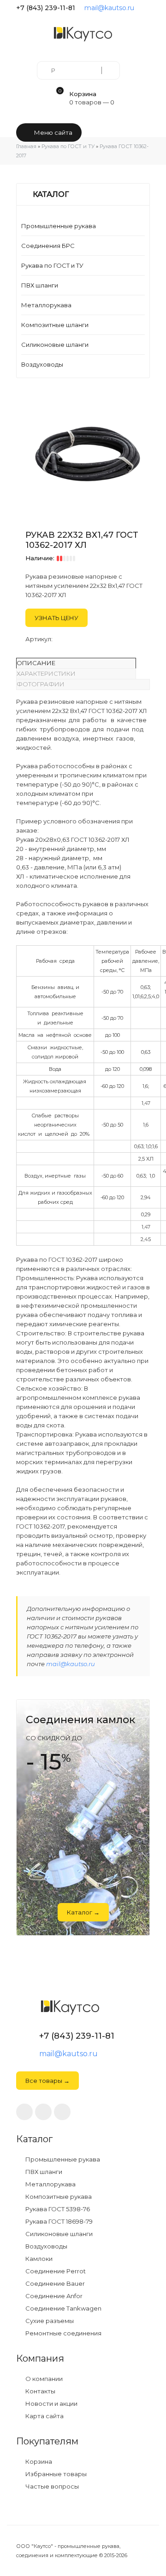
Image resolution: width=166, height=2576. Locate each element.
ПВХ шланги (40, 285)
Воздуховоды (42, 364)
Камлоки (38, 2259)
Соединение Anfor (53, 2296)
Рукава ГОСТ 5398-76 (57, 2209)
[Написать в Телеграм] (146, 8)
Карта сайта (44, 2416)
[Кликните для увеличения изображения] (88, 454)
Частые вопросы (51, 2487)
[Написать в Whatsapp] (43, 2112)
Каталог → (83, 1912)
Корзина (38, 2462)
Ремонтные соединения (63, 2333)
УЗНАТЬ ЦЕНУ (56, 618)
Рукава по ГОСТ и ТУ (52, 265)
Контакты (40, 2391)
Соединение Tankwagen (63, 2309)
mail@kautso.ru (109, 8)
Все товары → (47, 2081)
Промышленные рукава (59, 226)
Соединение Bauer (54, 2284)
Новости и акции (51, 2404)
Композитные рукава (58, 2197)
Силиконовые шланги (55, 345)
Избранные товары (55, 2474)
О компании (43, 2379)
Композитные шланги (55, 325)
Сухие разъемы (49, 2321)
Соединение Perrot (55, 2271)
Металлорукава (46, 305)
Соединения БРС (48, 246)
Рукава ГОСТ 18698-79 (58, 2222)
